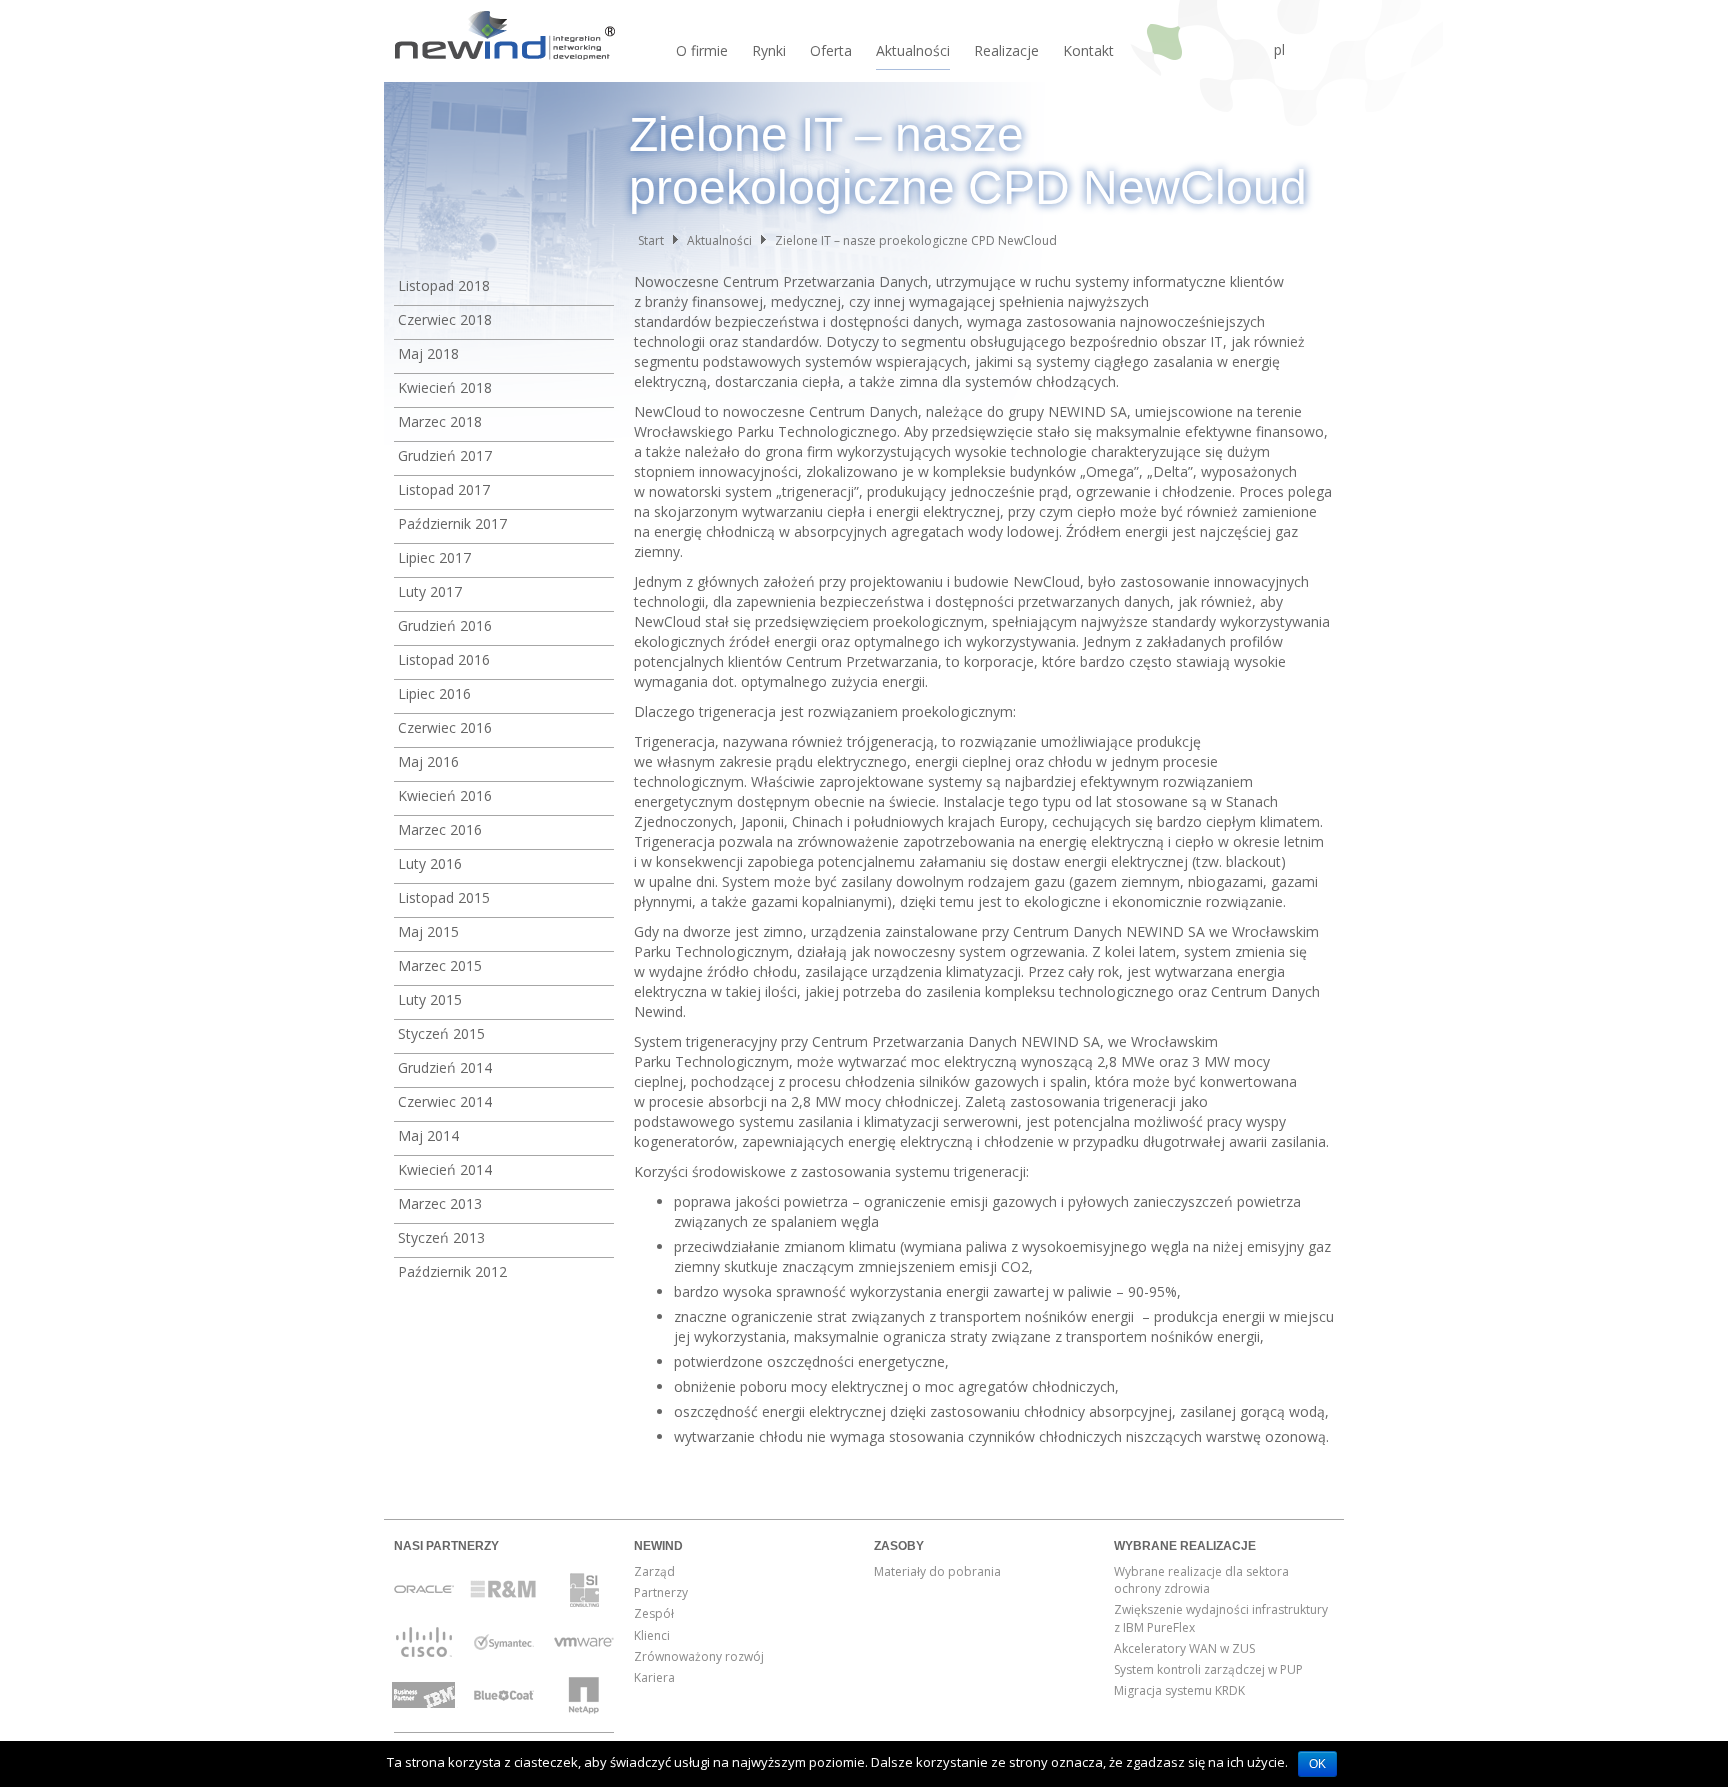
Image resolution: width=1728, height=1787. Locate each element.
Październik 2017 (452, 523)
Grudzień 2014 (445, 1067)
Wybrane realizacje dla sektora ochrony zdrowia (1201, 1580)
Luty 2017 (430, 591)
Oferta (831, 50)
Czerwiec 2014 (445, 1101)
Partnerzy (661, 1592)
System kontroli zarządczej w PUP (1208, 1669)
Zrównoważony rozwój (699, 1656)
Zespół (654, 1613)
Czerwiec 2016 (445, 727)
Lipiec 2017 (434, 557)
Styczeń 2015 (441, 1033)
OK (1317, 1764)
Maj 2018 (428, 353)
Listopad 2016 (444, 659)
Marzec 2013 (440, 1203)
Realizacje (1006, 50)
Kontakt (1088, 50)
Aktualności (913, 50)
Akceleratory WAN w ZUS (1184, 1648)
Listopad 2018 (444, 285)
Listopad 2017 (444, 489)
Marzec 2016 (440, 829)
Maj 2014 (428, 1135)
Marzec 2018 (440, 421)
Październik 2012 (452, 1271)
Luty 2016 (430, 863)
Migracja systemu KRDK (1179, 1690)
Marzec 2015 (440, 965)
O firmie (702, 50)
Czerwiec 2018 (445, 319)
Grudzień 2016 (445, 625)
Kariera (654, 1677)
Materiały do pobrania (937, 1571)
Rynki (769, 50)
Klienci (652, 1635)
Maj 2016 (428, 761)
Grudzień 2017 (445, 455)
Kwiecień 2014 (445, 1169)
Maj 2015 (428, 931)
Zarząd (654, 1571)
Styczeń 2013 (441, 1237)
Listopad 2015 (444, 897)
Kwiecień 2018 (445, 387)
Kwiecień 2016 (445, 795)
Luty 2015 (430, 999)
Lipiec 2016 (434, 693)
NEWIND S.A (504, 40)
